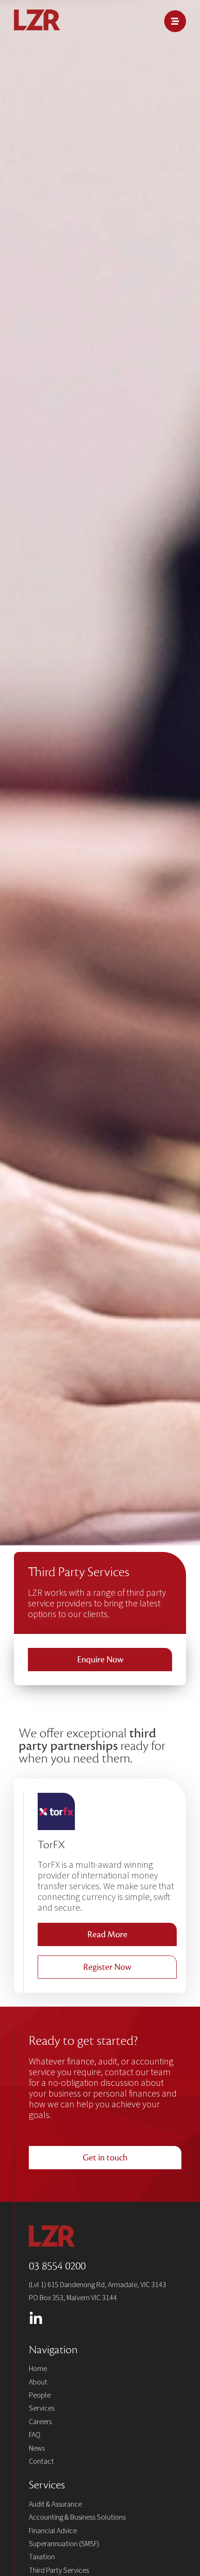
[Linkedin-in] (36, 2319)
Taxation (42, 2557)
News (37, 2448)
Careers (40, 2422)
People (40, 2395)
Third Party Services (59, 2570)
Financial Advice (53, 2531)
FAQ (35, 2435)
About (38, 2382)
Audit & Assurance (55, 2504)
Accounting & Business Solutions (77, 2517)
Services (42, 2408)
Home (38, 2369)
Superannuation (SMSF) (64, 2544)
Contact (41, 2461)
